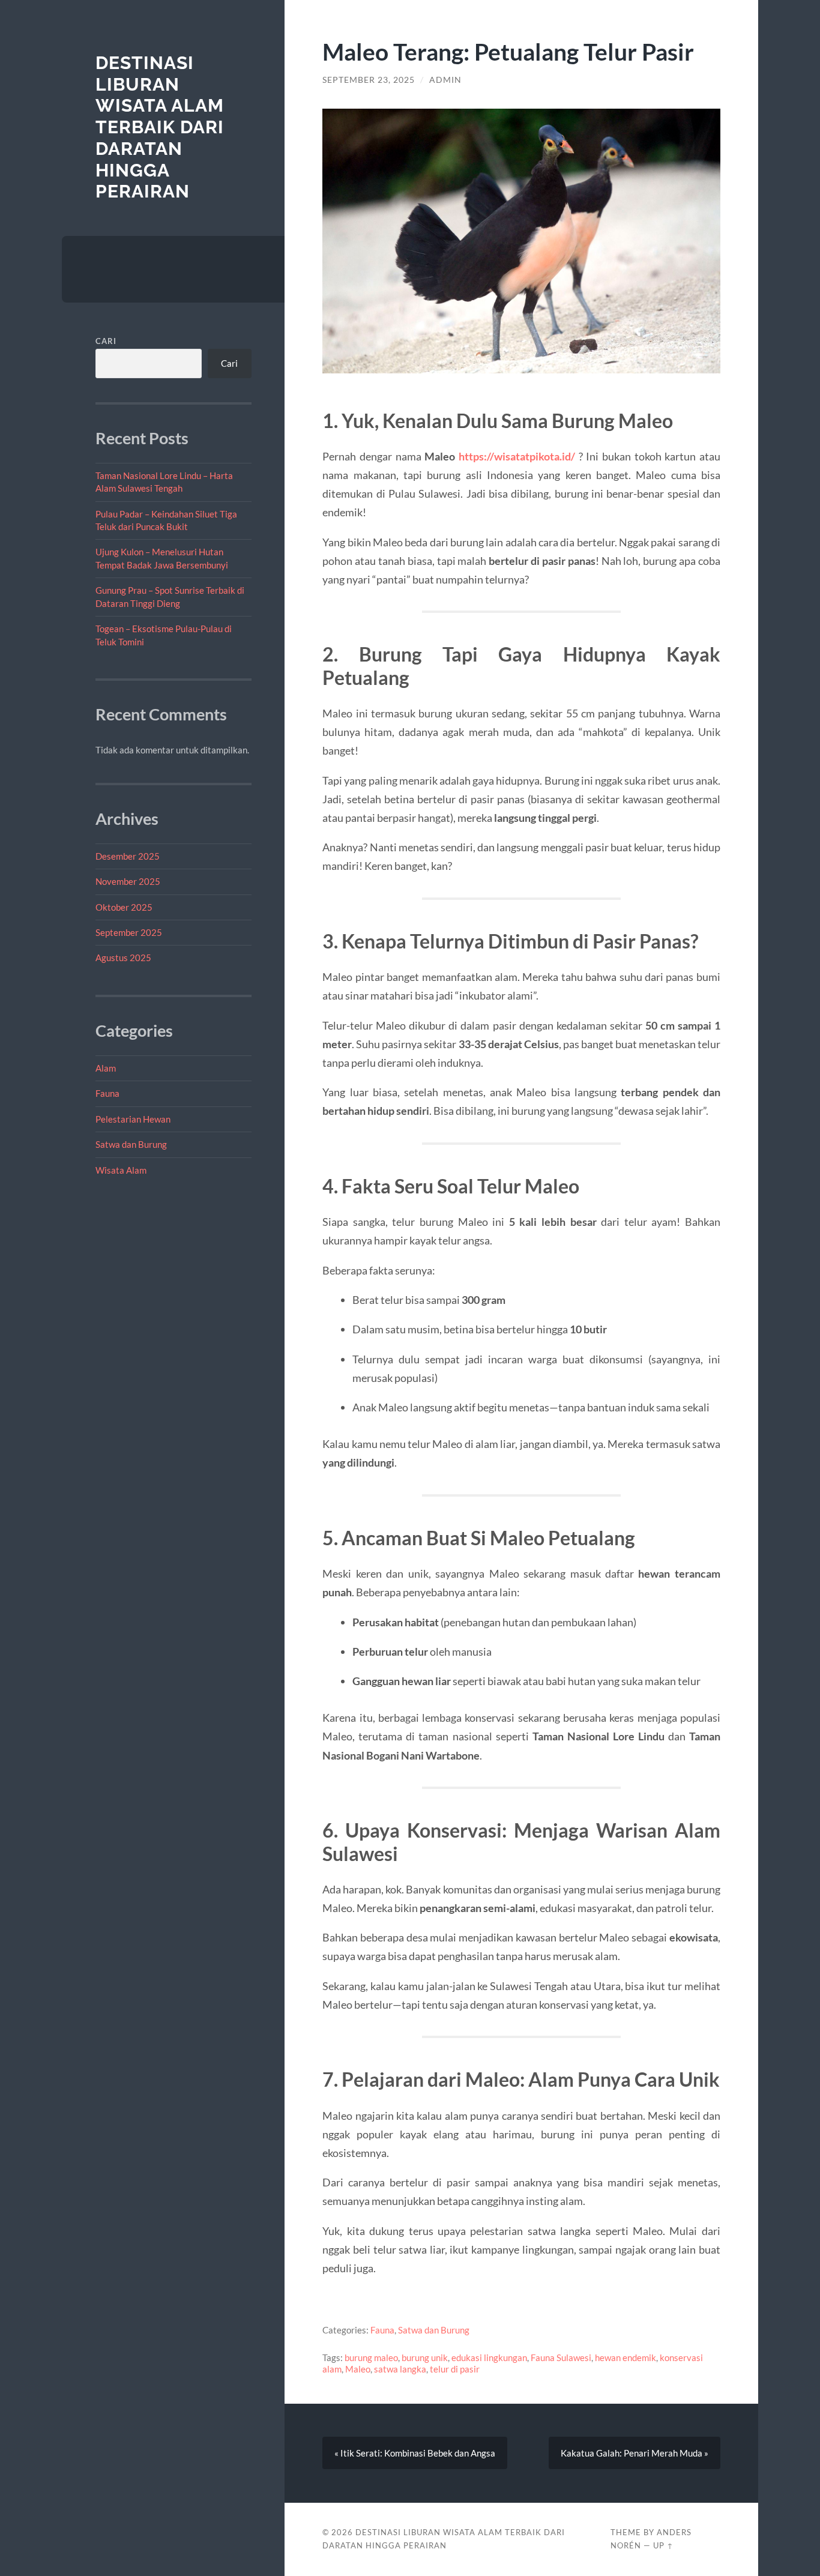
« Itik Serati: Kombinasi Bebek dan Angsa (415, 2453)
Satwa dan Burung (131, 1144)
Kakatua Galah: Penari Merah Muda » (635, 2453)
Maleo (358, 2369)
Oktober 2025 (124, 907)
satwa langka (400, 2369)
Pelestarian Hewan (133, 1119)
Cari (106, 341)
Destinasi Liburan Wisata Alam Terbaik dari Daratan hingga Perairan (160, 127)
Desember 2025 (128, 856)
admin (445, 80)
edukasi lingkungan (489, 2357)
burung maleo (371, 2357)
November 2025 (128, 881)
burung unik (425, 2357)
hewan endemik (626, 2357)
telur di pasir (455, 2369)
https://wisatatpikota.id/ (517, 456)
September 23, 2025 (369, 80)
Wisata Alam (121, 1170)
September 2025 (129, 932)
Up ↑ (663, 2545)
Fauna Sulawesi (561, 2357)
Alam (106, 1068)
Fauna (107, 1093)
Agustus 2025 (123, 958)
